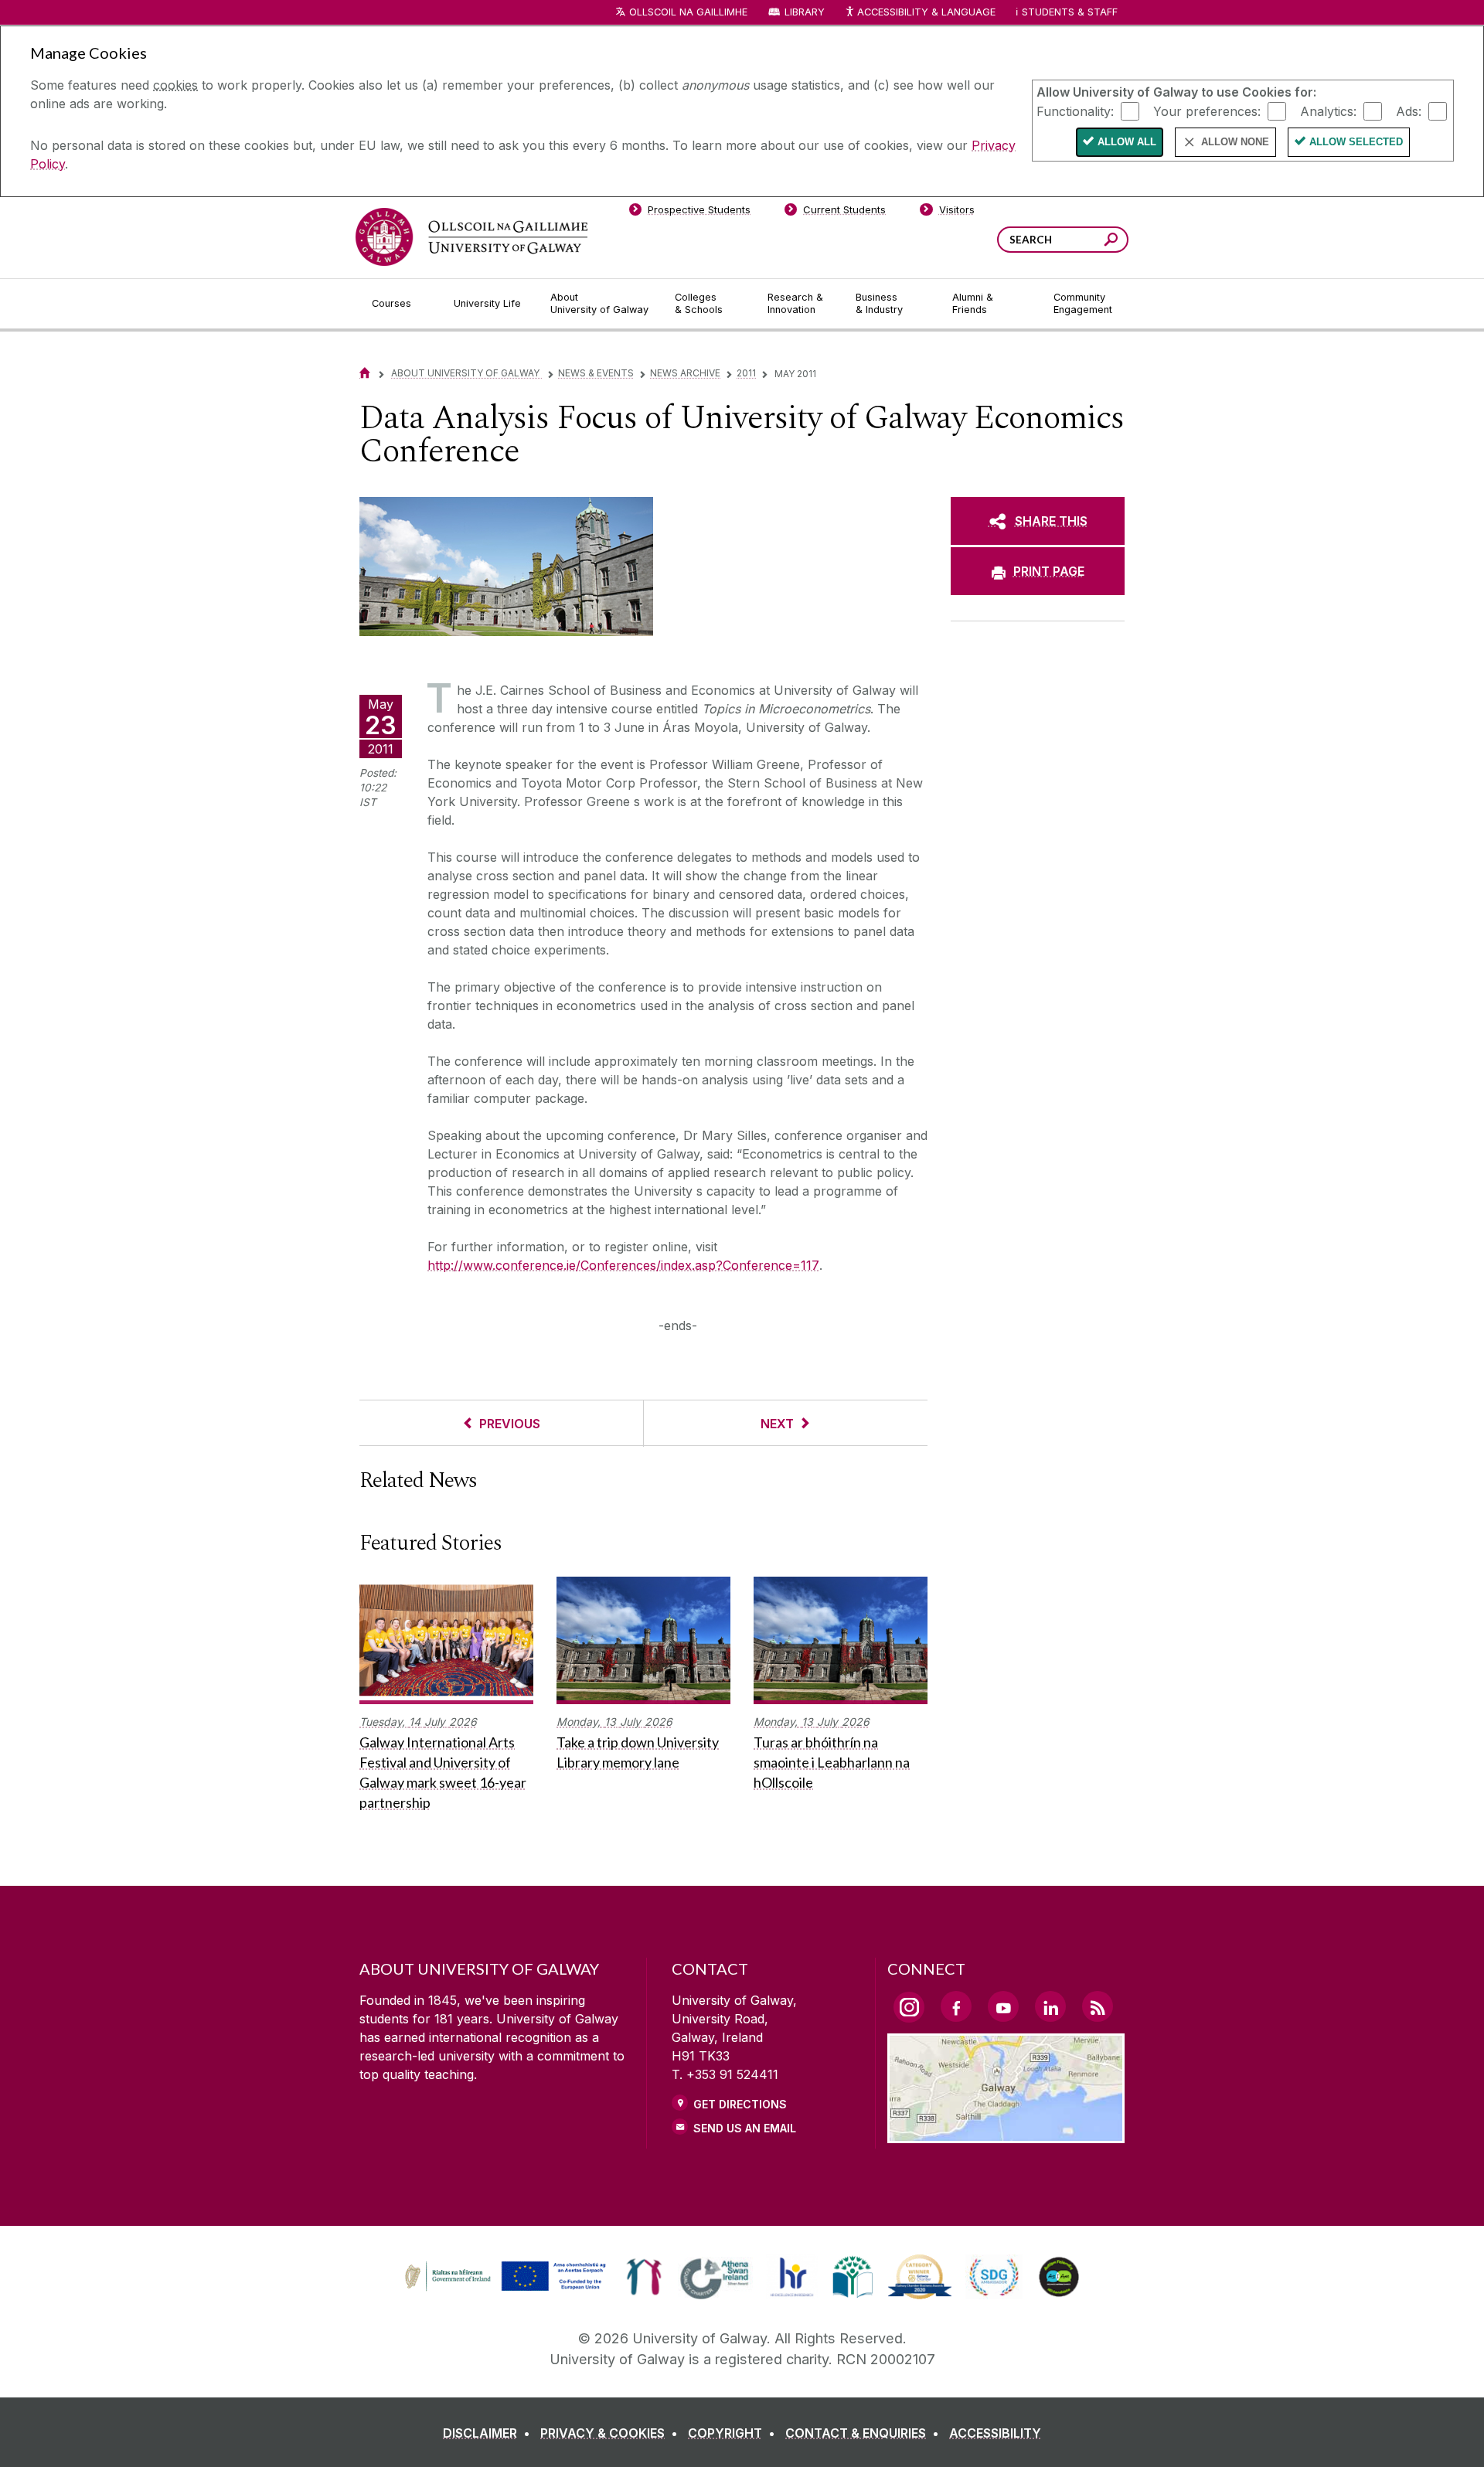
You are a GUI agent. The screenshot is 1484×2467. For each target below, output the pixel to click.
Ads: (1409, 111)
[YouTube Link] (1003, 2006)
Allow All (1127, 142)
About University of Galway (466, 373)
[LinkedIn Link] (1050, 2006)
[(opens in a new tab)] (507, 2289)
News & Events (596, 373)
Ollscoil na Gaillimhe (688, 12)
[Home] (365, 373)
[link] (503, 2277)
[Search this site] (1111, 242)
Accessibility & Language (926, 12)
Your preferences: (1207, 111)
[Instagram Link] (909, 2007)
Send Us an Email (745, 2128)
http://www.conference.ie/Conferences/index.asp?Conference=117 (623, 1265)
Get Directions (740, 2104)
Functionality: (1075, 111)
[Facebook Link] (956, 2006)
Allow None (1235, 142)
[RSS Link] (1098, 2006)
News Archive (685, 373)
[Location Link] (1006, 2134)
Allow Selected (1356, 142)
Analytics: (1328, 111)
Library (805, 12)
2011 (746, 373)
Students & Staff (1070, 12)
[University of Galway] (471, 237)
